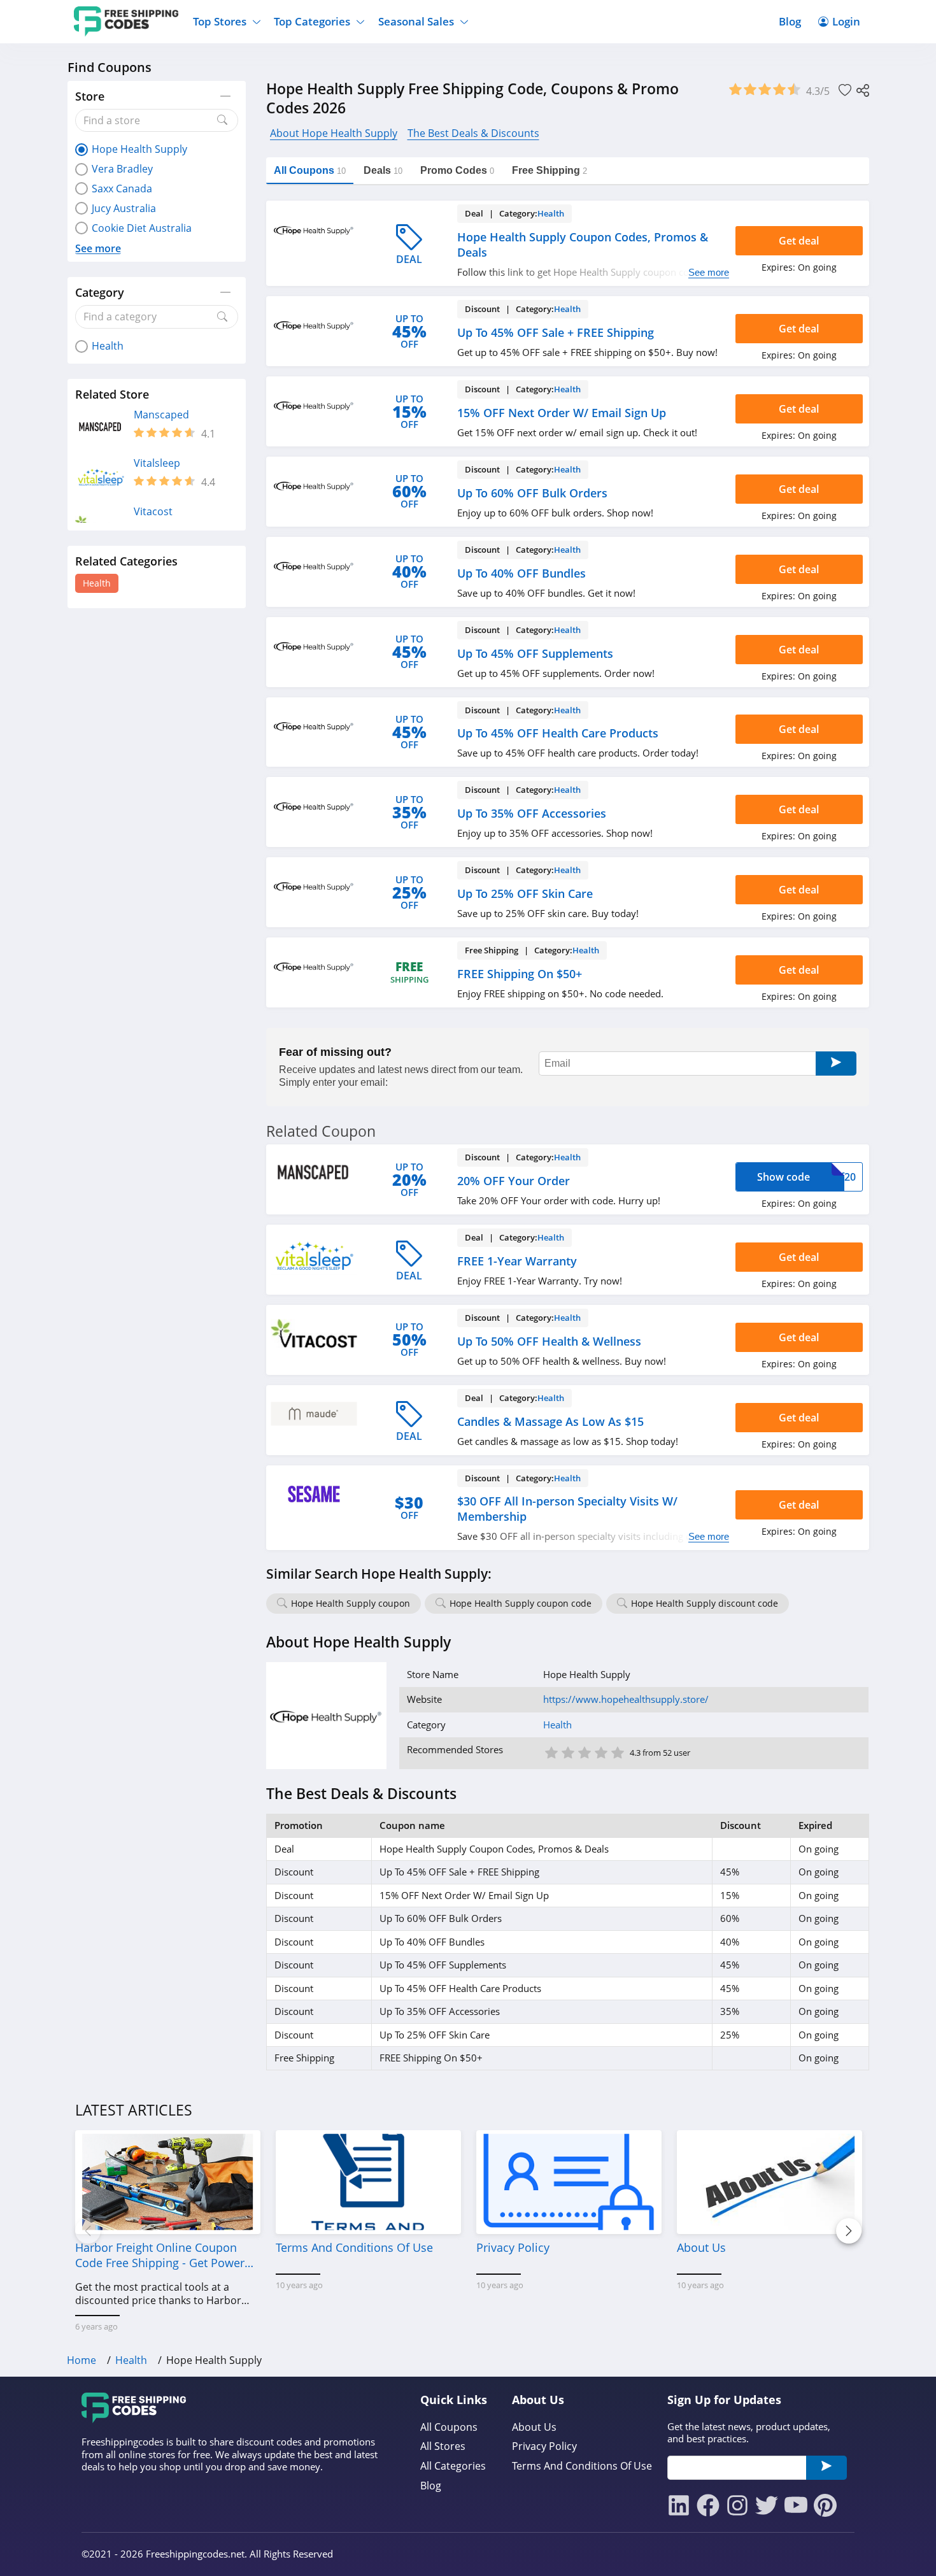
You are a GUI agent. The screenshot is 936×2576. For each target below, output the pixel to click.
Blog (790, 21)
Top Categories (312, 21)
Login (846, 21)
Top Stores (220, 21)
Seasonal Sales (416, 21)
